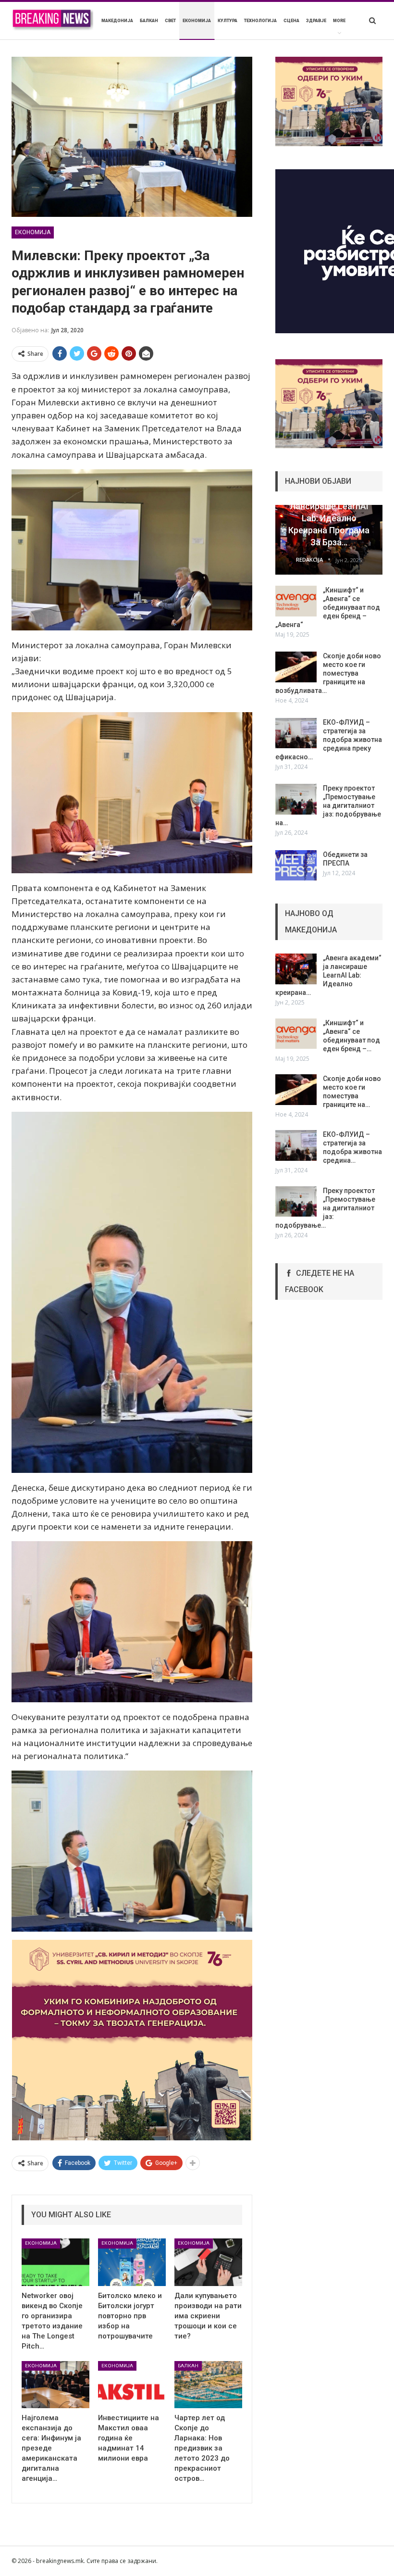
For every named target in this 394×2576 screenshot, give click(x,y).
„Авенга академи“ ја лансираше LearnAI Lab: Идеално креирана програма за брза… (329, 518)
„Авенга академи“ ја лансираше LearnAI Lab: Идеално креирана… (328, 975)
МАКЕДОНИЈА (117, 21)
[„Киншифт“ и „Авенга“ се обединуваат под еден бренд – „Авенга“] (296, 601)
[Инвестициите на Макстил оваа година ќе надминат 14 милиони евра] (132, 2385)
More (339, 21)
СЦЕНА (291, 21)
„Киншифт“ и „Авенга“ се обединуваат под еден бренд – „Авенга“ (328, 607)
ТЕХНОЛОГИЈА (260, 21)
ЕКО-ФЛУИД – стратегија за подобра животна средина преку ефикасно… (329, 740)
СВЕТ (170, 21)
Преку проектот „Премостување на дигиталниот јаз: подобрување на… (328, 805)
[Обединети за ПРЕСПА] (296, 866)
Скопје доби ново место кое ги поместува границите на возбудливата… (328, 673)
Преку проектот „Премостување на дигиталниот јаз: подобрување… (325, 1208)
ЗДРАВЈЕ (316, 21)
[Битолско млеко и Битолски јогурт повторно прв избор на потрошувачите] (132, 2262)
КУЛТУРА (228, 21)
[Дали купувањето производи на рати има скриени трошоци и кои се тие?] (208, 2262)
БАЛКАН (149, 21)
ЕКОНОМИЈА (197, 21)
